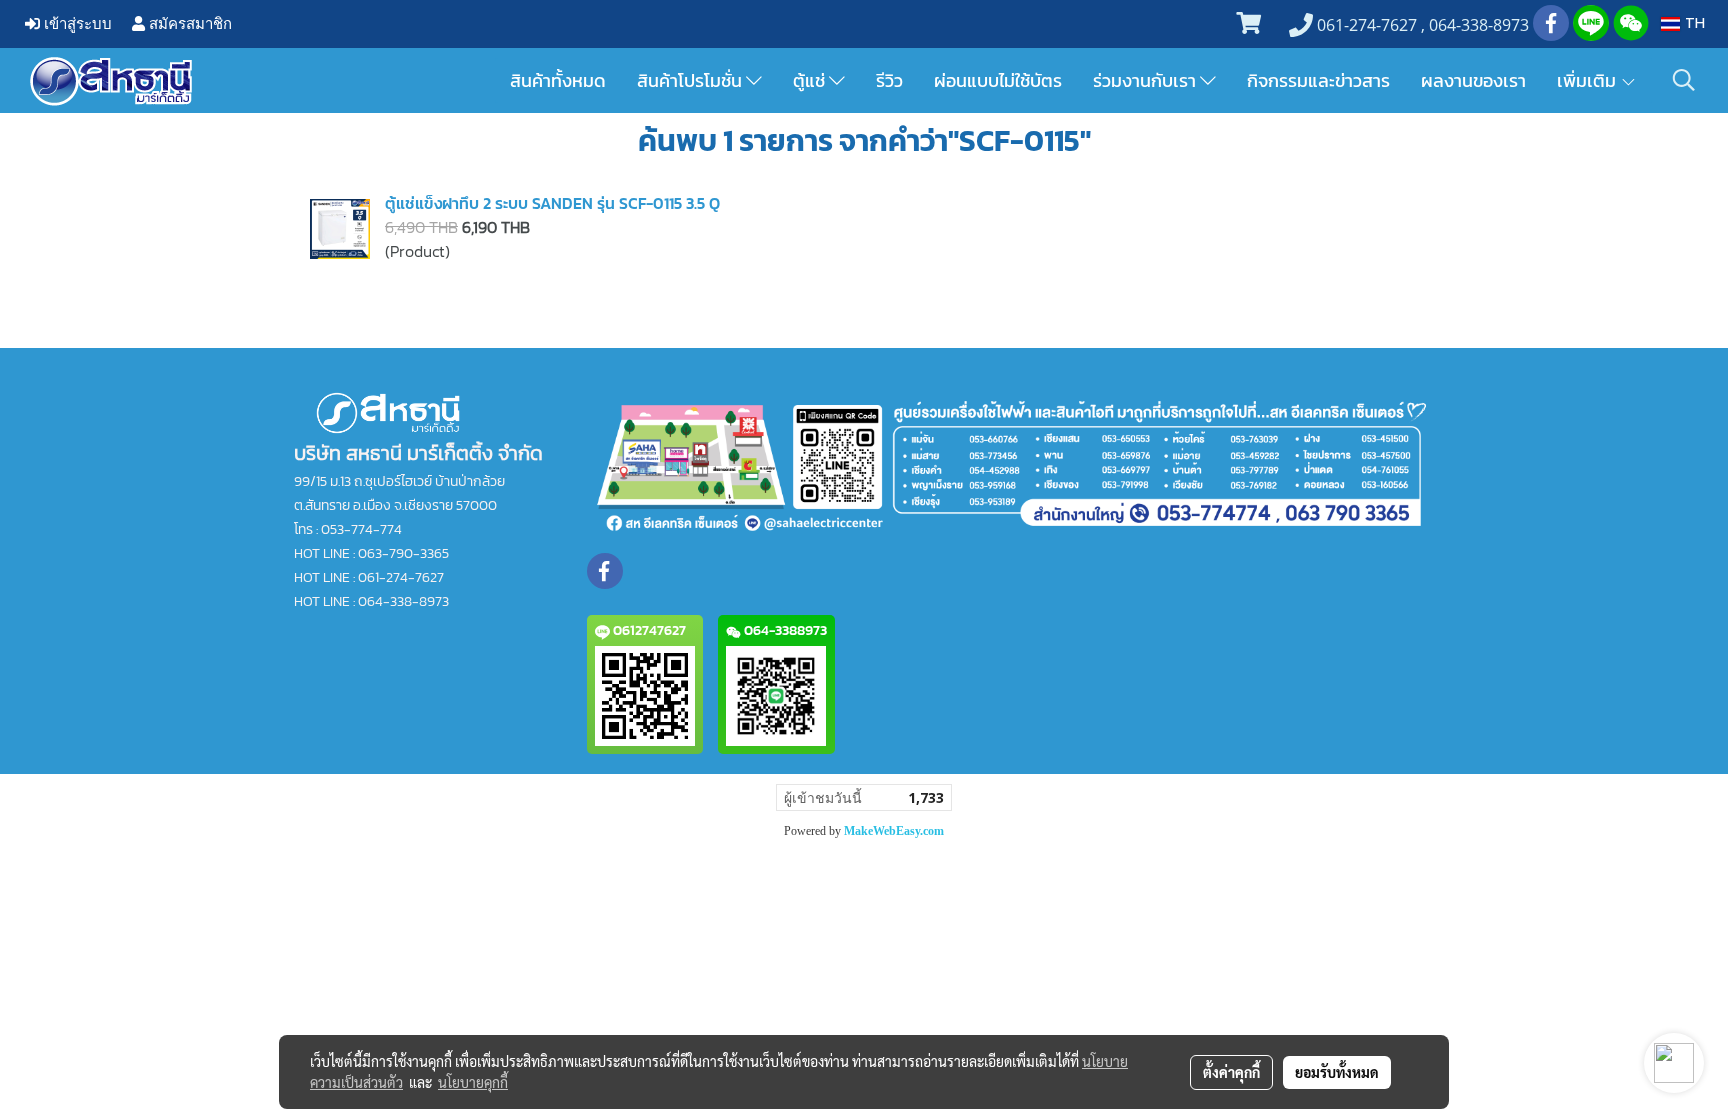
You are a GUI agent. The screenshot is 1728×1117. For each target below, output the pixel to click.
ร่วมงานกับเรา (1146, 80)
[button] (1684, 80)
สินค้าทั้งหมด (558, 80)
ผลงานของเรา (1473, 80)
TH (1692, 23)
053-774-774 (361, 529)
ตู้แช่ (811, 80)
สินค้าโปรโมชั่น (691, 80)
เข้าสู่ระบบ (76, 23)
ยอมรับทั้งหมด (1337, 1072)
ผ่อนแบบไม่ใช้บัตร (998, 80)
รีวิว (889, 80)
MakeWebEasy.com (894, 831)
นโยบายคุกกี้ (473, 1082)
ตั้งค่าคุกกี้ (1231, 1072)
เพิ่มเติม (1588, 80)
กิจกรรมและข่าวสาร (1318, 80)
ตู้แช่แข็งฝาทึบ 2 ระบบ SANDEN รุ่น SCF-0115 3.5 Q (552, 203)
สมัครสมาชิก (188, 23)
